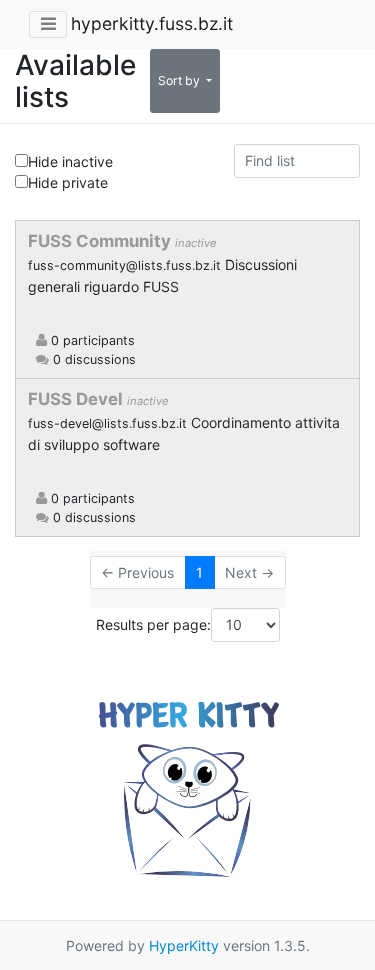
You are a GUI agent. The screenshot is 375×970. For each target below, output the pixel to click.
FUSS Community (101, 241)
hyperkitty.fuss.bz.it (152, 23)
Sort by (180, 80)
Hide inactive (70, 161)
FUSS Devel (77, 399)
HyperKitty (184, 945)
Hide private (68, 182)
